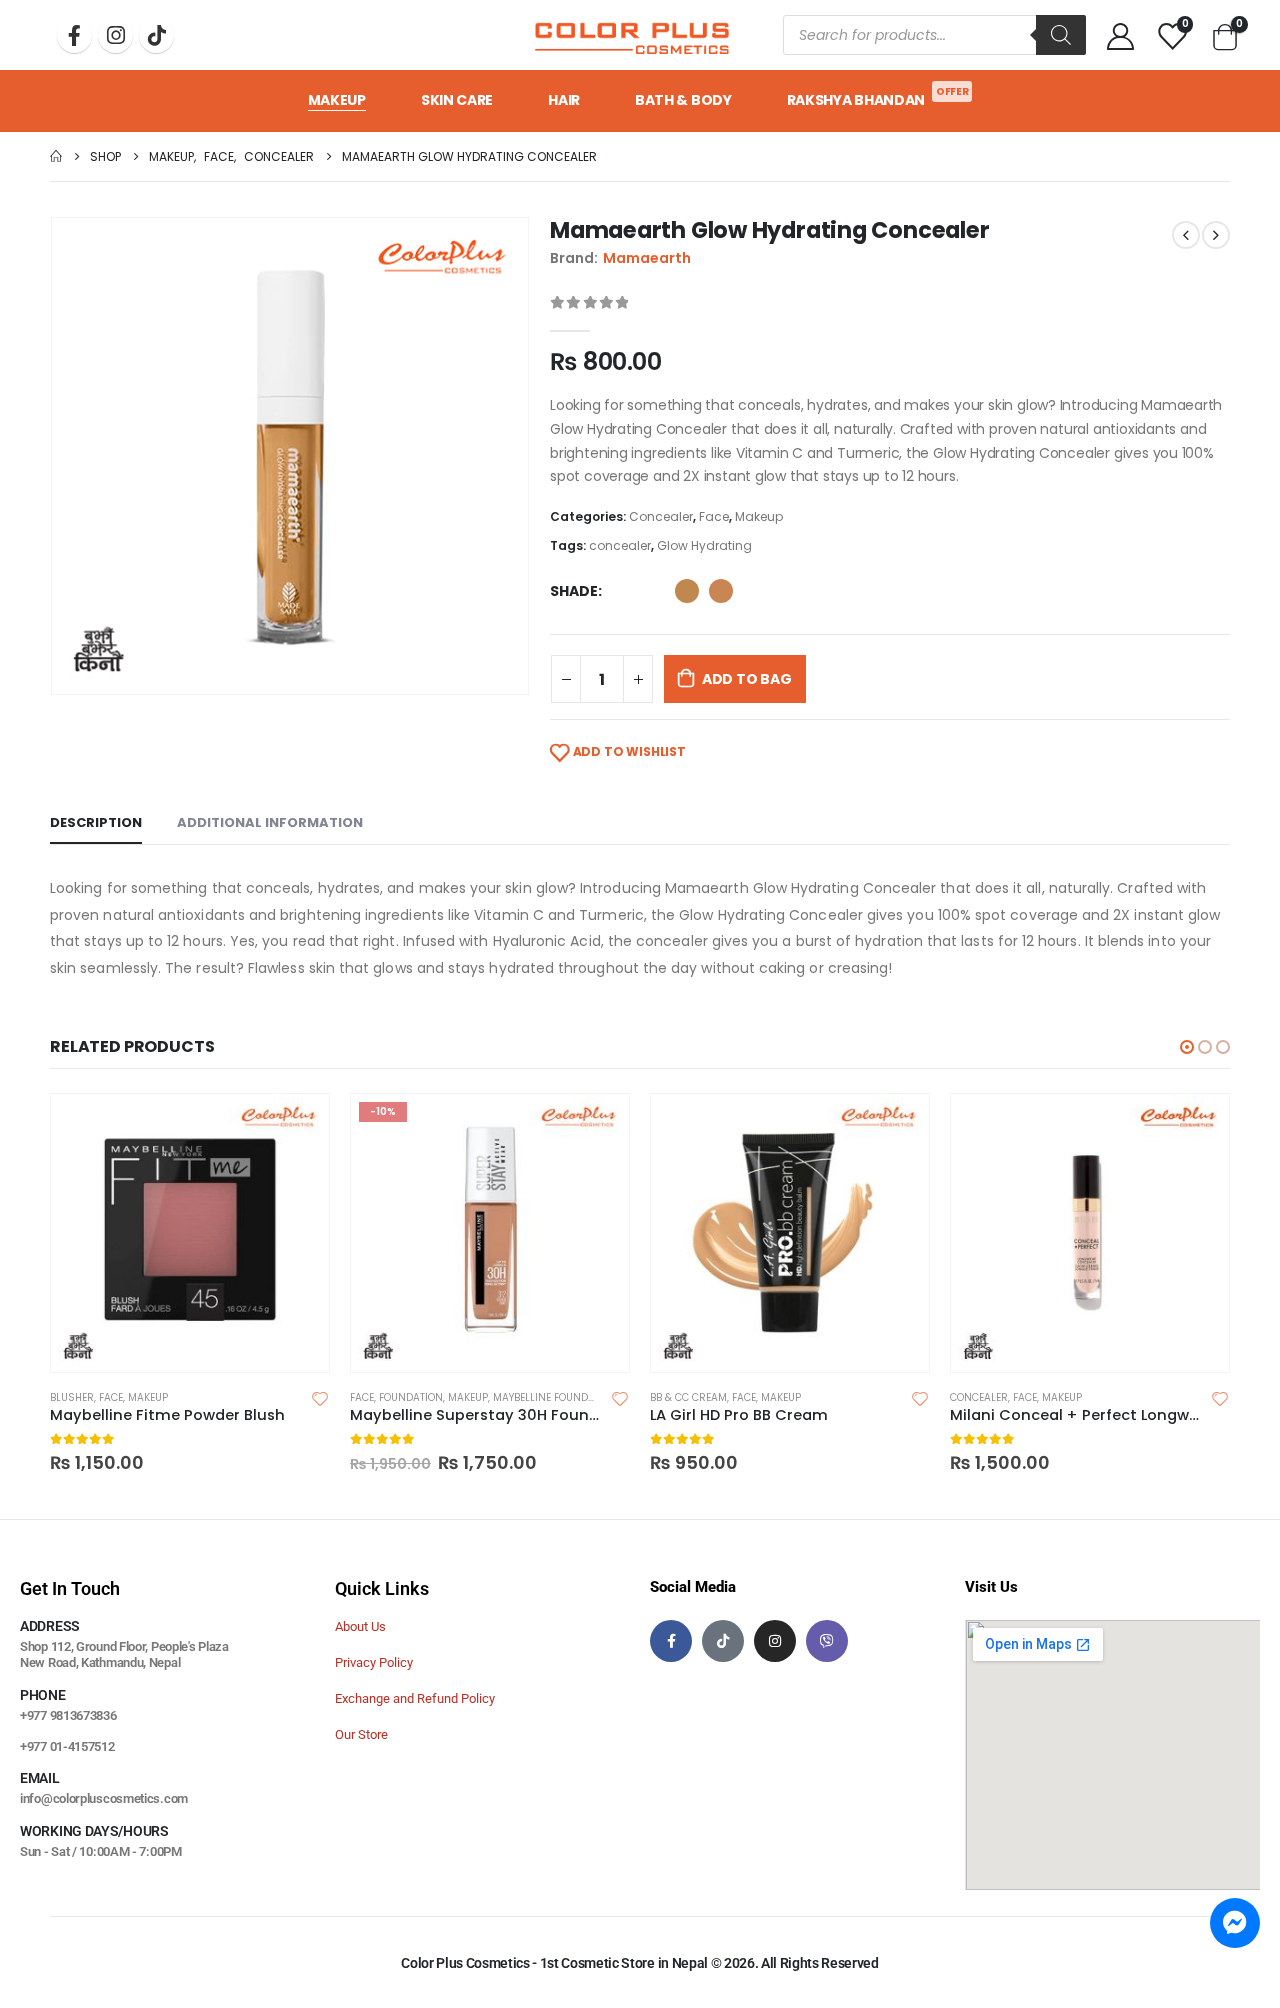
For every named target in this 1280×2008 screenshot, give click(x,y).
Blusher (72, 1397)
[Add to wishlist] (320, 1398)
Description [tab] (96, 822)
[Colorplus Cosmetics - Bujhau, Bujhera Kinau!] (632, 35)
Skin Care (457, 100)
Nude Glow (721, 591)
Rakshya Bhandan (878, 97)
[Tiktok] (156, 35)
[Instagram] (115, 35)
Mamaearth (647, 258)
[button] (1187, 1047)
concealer (620, 545)
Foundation (411, 1397)
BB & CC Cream (688, 1397)
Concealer (661, 516)
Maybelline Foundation (555, 1397)
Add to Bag (747, 679)
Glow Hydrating (704, 545)
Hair (564, 100)
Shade (574, 591)
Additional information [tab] (270, 822)
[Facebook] (74, 35)
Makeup (337, 100)
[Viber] (827, 1641)
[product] (190, 1233)
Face (714, 516)
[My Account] (1120, 35)
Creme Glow (687, 591)
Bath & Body (683, 100)
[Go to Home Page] (56, 156)
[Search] (1061, 35)
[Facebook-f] (671, 1641)
